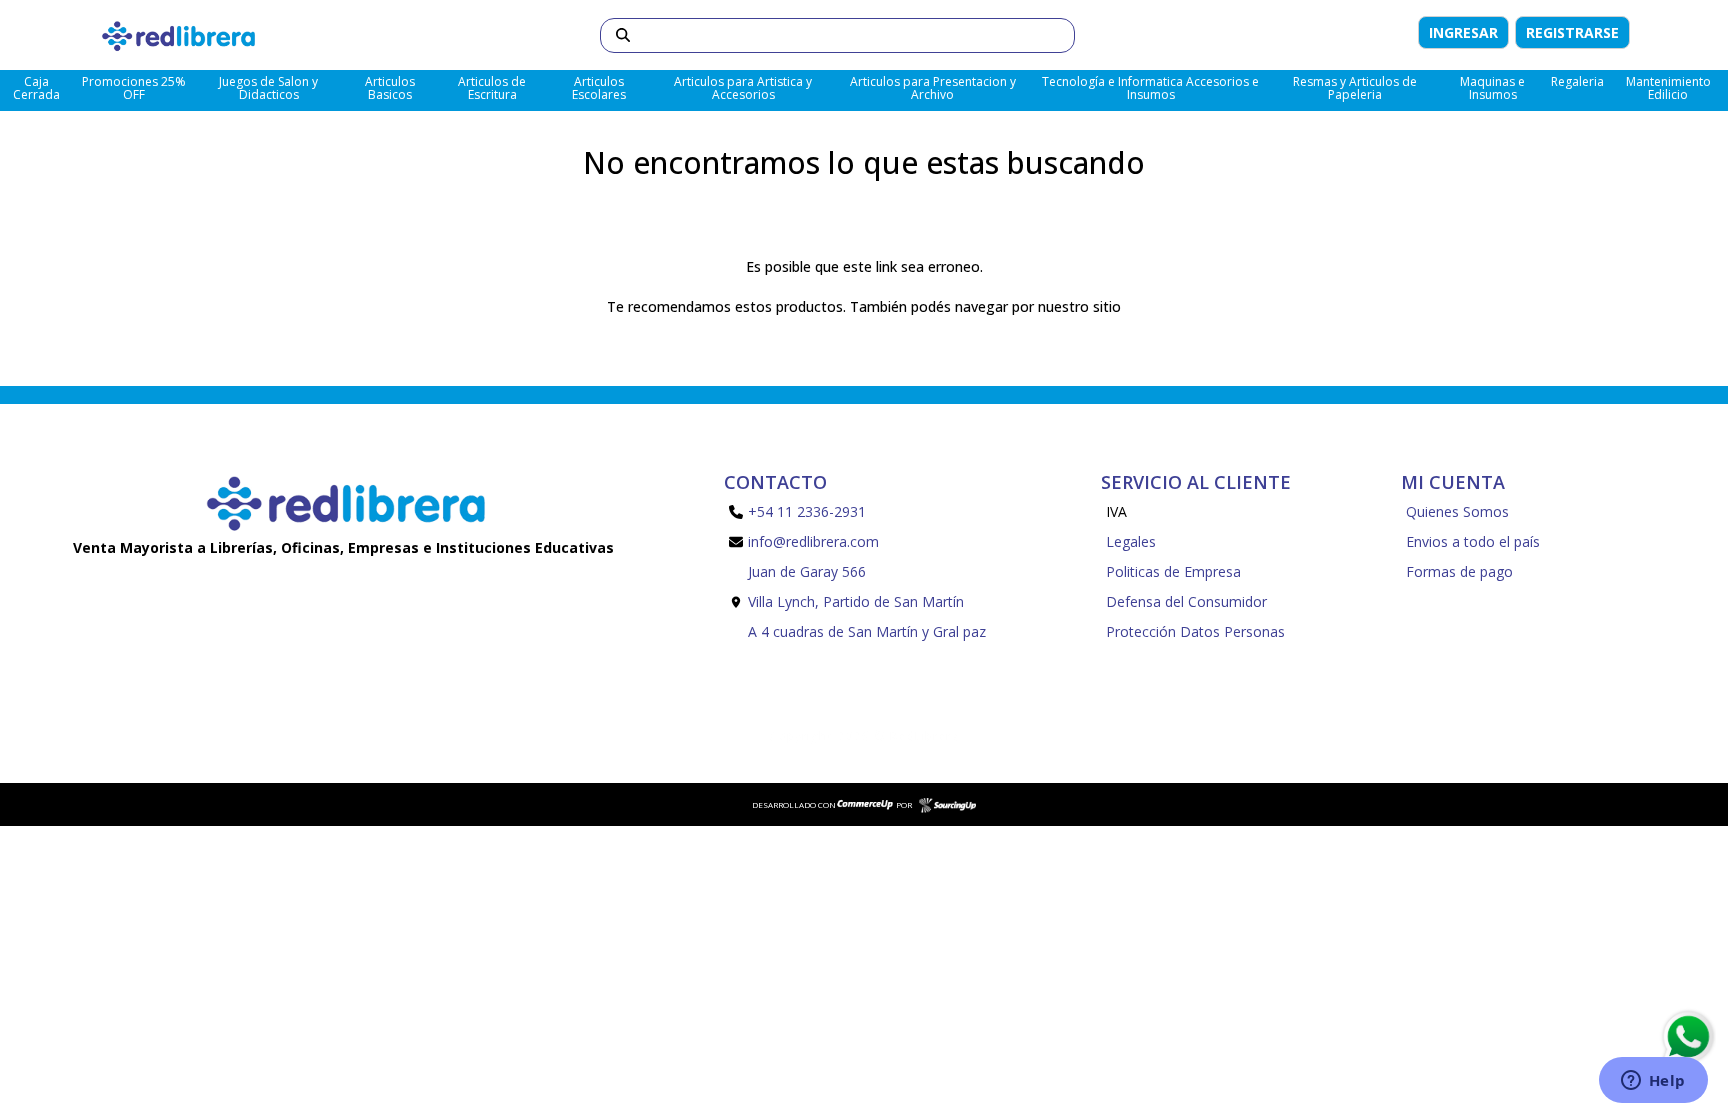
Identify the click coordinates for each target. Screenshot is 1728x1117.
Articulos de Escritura (492, 88)
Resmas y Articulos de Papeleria (1355, 88)
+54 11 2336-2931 (807, 511)
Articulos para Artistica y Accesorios (743, 88)
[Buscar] (623, 35)
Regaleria (1577, 81)
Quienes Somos (1457, 511)
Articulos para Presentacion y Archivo (933, 88)
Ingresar (1463, 32)
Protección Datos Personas (1195, 631)
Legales (1131, 541)
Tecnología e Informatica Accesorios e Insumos (1150, 88)
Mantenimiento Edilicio (1668, 88)
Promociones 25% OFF (134, 88)
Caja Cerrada (36, 88)
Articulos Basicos (390, 88)
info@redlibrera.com (813, 541)
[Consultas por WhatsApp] (1687, 1037)
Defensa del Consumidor (1186, 601)
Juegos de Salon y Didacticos (268, 88)
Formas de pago (1459, 571)
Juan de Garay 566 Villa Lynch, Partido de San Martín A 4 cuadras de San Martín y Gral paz (867, 601)
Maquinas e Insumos (1492, 88)
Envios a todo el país (1473, 541)
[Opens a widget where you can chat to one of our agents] (1653, 1082)
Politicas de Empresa (1173, 571)
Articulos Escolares (599, 88)
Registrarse (1572, 32)
